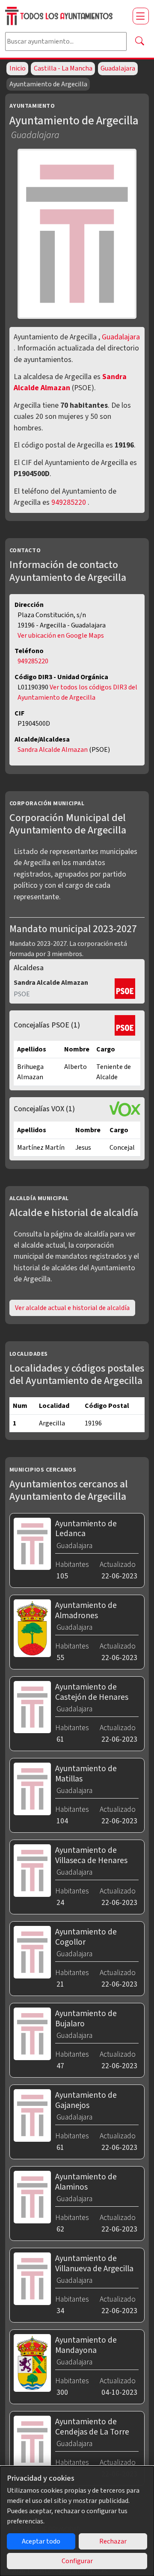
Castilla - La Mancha (63, 68)
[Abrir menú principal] (141, 16)
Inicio (18, 68)
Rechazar (113, 2541)
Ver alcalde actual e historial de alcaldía (72, 1308)
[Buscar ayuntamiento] (139, 41)
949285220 (69, 502)
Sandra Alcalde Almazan (70, 382)
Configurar (77, 2561)
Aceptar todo (41, 2541)
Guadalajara (118, 68)
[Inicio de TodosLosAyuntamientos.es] (65, 16)
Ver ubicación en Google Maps (61, 636)
